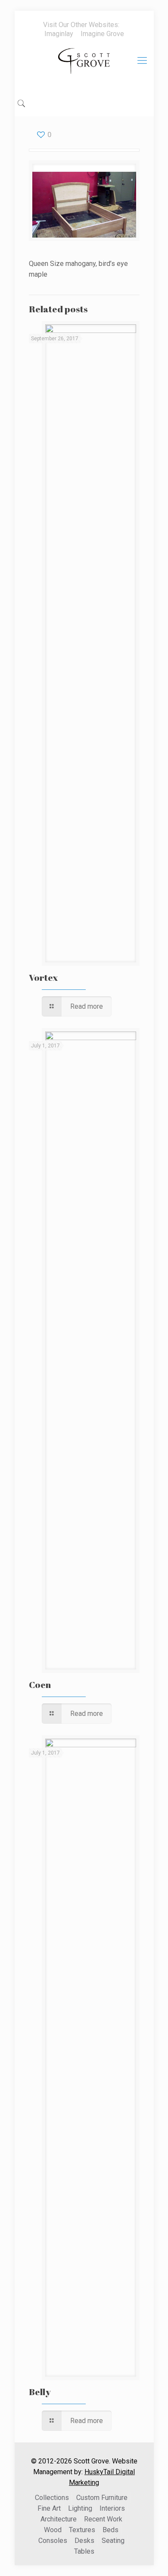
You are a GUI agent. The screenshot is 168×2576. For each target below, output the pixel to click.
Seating (113, 2541)
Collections (52, 2498)
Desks (84, 2541)
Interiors (112, 2508)
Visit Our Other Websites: (81, 25)
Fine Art (49, 2508)
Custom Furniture (102, 2498)
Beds (110, 2530)
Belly (40, 2392)
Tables (84, 2551)
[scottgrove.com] (84, 67)
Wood (53, 2530)
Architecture (59, 2519)
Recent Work (103, 2519)
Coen (40, 1685)
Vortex (44, 977)
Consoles (53, 2541)
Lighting (80, 2508)
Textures (82, 2530)
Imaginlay (59, 34)
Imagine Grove (102, 34)
